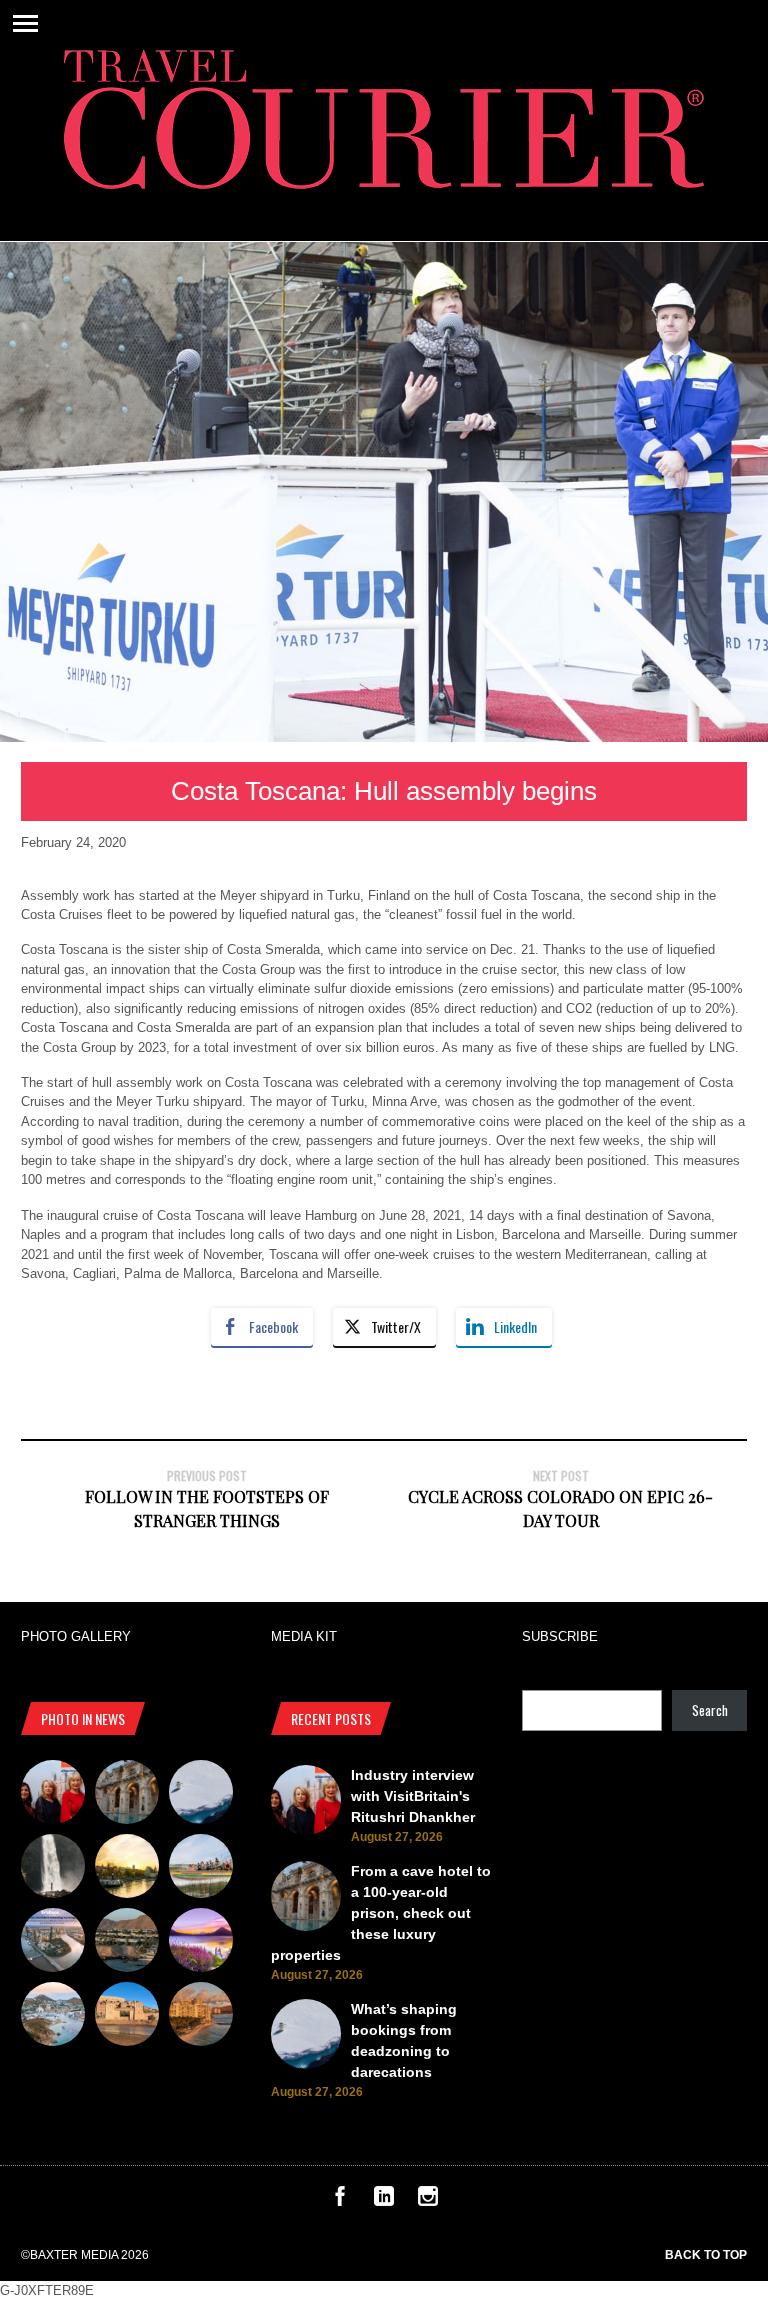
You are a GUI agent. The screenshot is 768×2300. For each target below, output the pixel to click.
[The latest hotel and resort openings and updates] (127, 1943)
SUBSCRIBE (560, 1636)
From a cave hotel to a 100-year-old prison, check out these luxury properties (381, 1913)
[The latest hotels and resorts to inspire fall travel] (201, 2017)
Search (710, 1710)
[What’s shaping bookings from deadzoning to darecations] (201, 1795)
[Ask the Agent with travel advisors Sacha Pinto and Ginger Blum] (53, 1869)
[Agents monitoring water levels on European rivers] (127, 1869)
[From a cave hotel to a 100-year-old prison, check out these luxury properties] (127, 1795)
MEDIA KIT (304, 1636)
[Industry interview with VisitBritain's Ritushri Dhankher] (53, 1795)
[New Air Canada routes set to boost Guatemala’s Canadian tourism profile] (201, 1943)
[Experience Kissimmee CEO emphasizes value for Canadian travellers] (201, 1869)
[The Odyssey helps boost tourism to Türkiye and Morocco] (127, 2017)
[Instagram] (428, 2201)
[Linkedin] (384, 2201)
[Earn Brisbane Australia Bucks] (53, 1943)
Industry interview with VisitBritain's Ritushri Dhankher (413, 1796)
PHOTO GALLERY (76, 1636)
